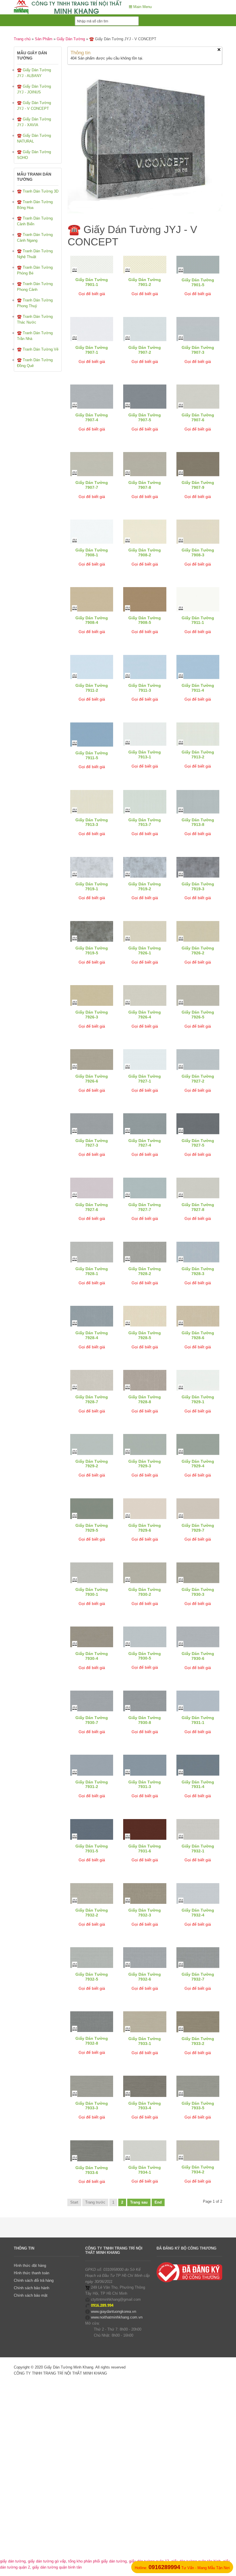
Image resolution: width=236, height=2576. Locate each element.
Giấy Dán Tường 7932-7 (198, 1977)
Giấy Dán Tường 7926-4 (145, 1015)
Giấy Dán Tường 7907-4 (92, 417)
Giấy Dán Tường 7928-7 (92, 1399)
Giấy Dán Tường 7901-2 (145, 282)
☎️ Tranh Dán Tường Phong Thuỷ (35, 303)
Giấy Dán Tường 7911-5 (92, 755)
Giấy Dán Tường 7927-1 (145, 1079)
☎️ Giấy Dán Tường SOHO (34, 155)
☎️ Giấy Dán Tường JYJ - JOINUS (34, 89)
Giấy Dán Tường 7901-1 (92, 282)
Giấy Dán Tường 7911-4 (198, 688)
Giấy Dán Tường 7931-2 (92, 1784)
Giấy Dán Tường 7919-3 (198, 886)
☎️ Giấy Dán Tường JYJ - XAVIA (34, 122)
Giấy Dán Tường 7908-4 (92, 620)
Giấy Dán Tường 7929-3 (145, 1464)
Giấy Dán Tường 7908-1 (92, 552)
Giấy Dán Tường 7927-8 (198, 1207)
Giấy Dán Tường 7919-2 (145, 886)
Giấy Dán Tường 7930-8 (145, 1720)
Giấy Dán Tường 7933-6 (92, 2170)
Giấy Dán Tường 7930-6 (198, 1656)
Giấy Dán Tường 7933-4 (145, 2106)
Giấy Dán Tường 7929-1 (198, 1399)
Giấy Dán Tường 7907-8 (145, 485)
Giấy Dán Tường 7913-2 (198, 754)
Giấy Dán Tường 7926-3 (92, 1015)
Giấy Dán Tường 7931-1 (198, 1720)
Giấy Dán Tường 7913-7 (145, 822)
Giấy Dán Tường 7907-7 (92, 485)
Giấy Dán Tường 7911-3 (145, 688)
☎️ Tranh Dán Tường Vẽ (38, 349)
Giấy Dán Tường (71, 39)
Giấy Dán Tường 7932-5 (92, 1977)
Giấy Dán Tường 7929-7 (198, 1528)
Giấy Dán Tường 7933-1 (145, 2041)
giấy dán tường (13, 2561)
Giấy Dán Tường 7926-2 (198, 950)
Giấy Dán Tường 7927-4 (145, 1143)
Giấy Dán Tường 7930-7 (92, 1720)
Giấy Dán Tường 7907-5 (145, 417)
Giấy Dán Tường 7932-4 (198, 1913)
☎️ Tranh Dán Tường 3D (38, 191)
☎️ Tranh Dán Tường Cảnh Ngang (35, 238)
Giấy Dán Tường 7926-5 (198, 1015)
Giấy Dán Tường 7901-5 (198, 282)
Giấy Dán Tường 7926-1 (145, 950)
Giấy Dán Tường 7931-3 (145, 1784)
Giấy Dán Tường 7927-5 (198, 1143)
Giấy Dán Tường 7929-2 (92, 1464)
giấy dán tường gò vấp (47, 2561)
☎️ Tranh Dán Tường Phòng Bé (35, 270)
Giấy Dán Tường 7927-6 (92, 1207)
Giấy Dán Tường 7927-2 (198, 1079)
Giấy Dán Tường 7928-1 (92, 1271)
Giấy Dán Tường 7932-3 (145, 1913)
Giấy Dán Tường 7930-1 (92, 1592)
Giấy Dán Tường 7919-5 (92, 950)
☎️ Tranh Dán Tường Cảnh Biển (35, 221)
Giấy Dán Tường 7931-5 (92, 1849)
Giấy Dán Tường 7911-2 (92, 688)
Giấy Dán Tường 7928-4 (92, 1335)
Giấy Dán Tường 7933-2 (198, 2041)
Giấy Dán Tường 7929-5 (92, 1528)
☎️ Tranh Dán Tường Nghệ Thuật (35, 254)
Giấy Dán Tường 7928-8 (145, 1399)
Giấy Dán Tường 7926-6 (92, 1079)
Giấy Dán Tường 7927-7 (145, 1207)
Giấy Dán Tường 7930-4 (92, 1656)
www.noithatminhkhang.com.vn (117, 2317)
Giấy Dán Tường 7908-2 (145, 552)
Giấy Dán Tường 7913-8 (198, 822)
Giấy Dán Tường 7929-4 (198, 1464)
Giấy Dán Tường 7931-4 (198, 1784)
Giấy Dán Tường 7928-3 (198, 1271)
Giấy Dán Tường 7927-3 (92, 1143)
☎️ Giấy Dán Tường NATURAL (34, 138)
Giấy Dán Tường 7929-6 (145, 1528)
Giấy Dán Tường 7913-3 (92, 822)
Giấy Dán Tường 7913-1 (145, 754)
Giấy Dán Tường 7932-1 (198, 1849)
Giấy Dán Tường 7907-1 (92, 350)
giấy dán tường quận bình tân (57, 2567)
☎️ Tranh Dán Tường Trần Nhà (35, 336)
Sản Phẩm (44, 39)
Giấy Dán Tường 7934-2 (198, 2170)
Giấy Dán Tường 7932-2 (92, 1913)
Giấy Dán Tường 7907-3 (198, 350)
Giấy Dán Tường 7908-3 (198, 552)
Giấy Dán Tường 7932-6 (145, 1977)
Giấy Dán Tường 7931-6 (145, 1849)
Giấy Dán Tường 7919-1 (92, 886)
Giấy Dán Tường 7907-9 (198, 485)
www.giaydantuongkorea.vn (114, 2311)
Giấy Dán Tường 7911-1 (198, 620)
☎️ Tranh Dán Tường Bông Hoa (35, 205)
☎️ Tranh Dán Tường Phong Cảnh (35, 287)
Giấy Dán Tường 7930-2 (145, 1592)
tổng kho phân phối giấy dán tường (97, 2561)
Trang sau (139, 2202)
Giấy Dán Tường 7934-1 (145, 2170)
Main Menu (142, 7)
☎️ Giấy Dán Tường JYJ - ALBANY (34, 73)
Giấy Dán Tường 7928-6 (198, 1335)
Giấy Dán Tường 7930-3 (198, 1592)
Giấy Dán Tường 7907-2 (145, 350)
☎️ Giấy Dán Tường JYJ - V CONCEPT (34, 106)
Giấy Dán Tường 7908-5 (145, 620)
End (158, 2202)
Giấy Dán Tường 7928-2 (145, 1271)
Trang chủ (22, 39)
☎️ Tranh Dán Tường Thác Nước (35, 319)
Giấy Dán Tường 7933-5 (198, 2106)
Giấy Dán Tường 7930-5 (145, 1656)
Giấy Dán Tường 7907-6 (198, 417)
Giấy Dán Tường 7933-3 (92, 2106)
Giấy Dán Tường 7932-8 (92, 2041)
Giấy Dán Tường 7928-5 (145, 1335)
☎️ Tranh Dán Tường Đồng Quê (35, 363)
